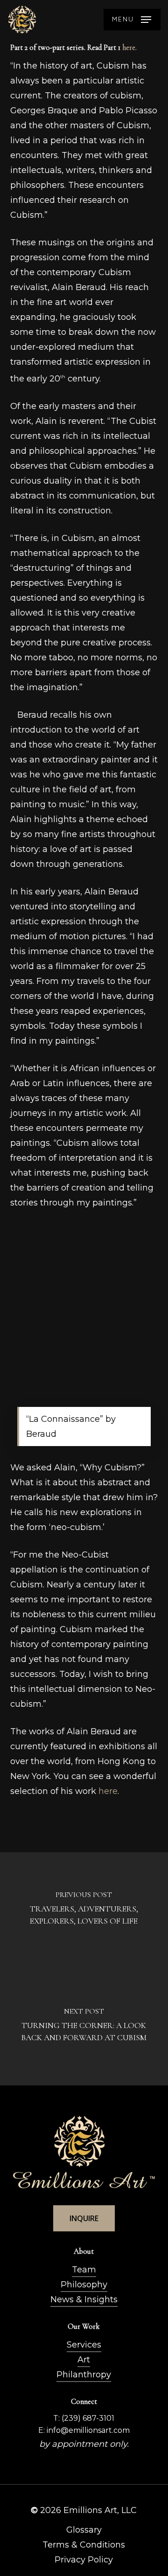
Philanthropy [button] (84, 2375)
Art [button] (84, 2360)
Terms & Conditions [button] (84, 2545)
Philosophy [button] (84, 2285)
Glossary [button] (84, 2530)
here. (129, 48)
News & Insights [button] (84, 2299)
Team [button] (84, 2270)
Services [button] (84, 2345)
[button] (132, 20)
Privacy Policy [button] (84, 2560)
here (108, 1791)
